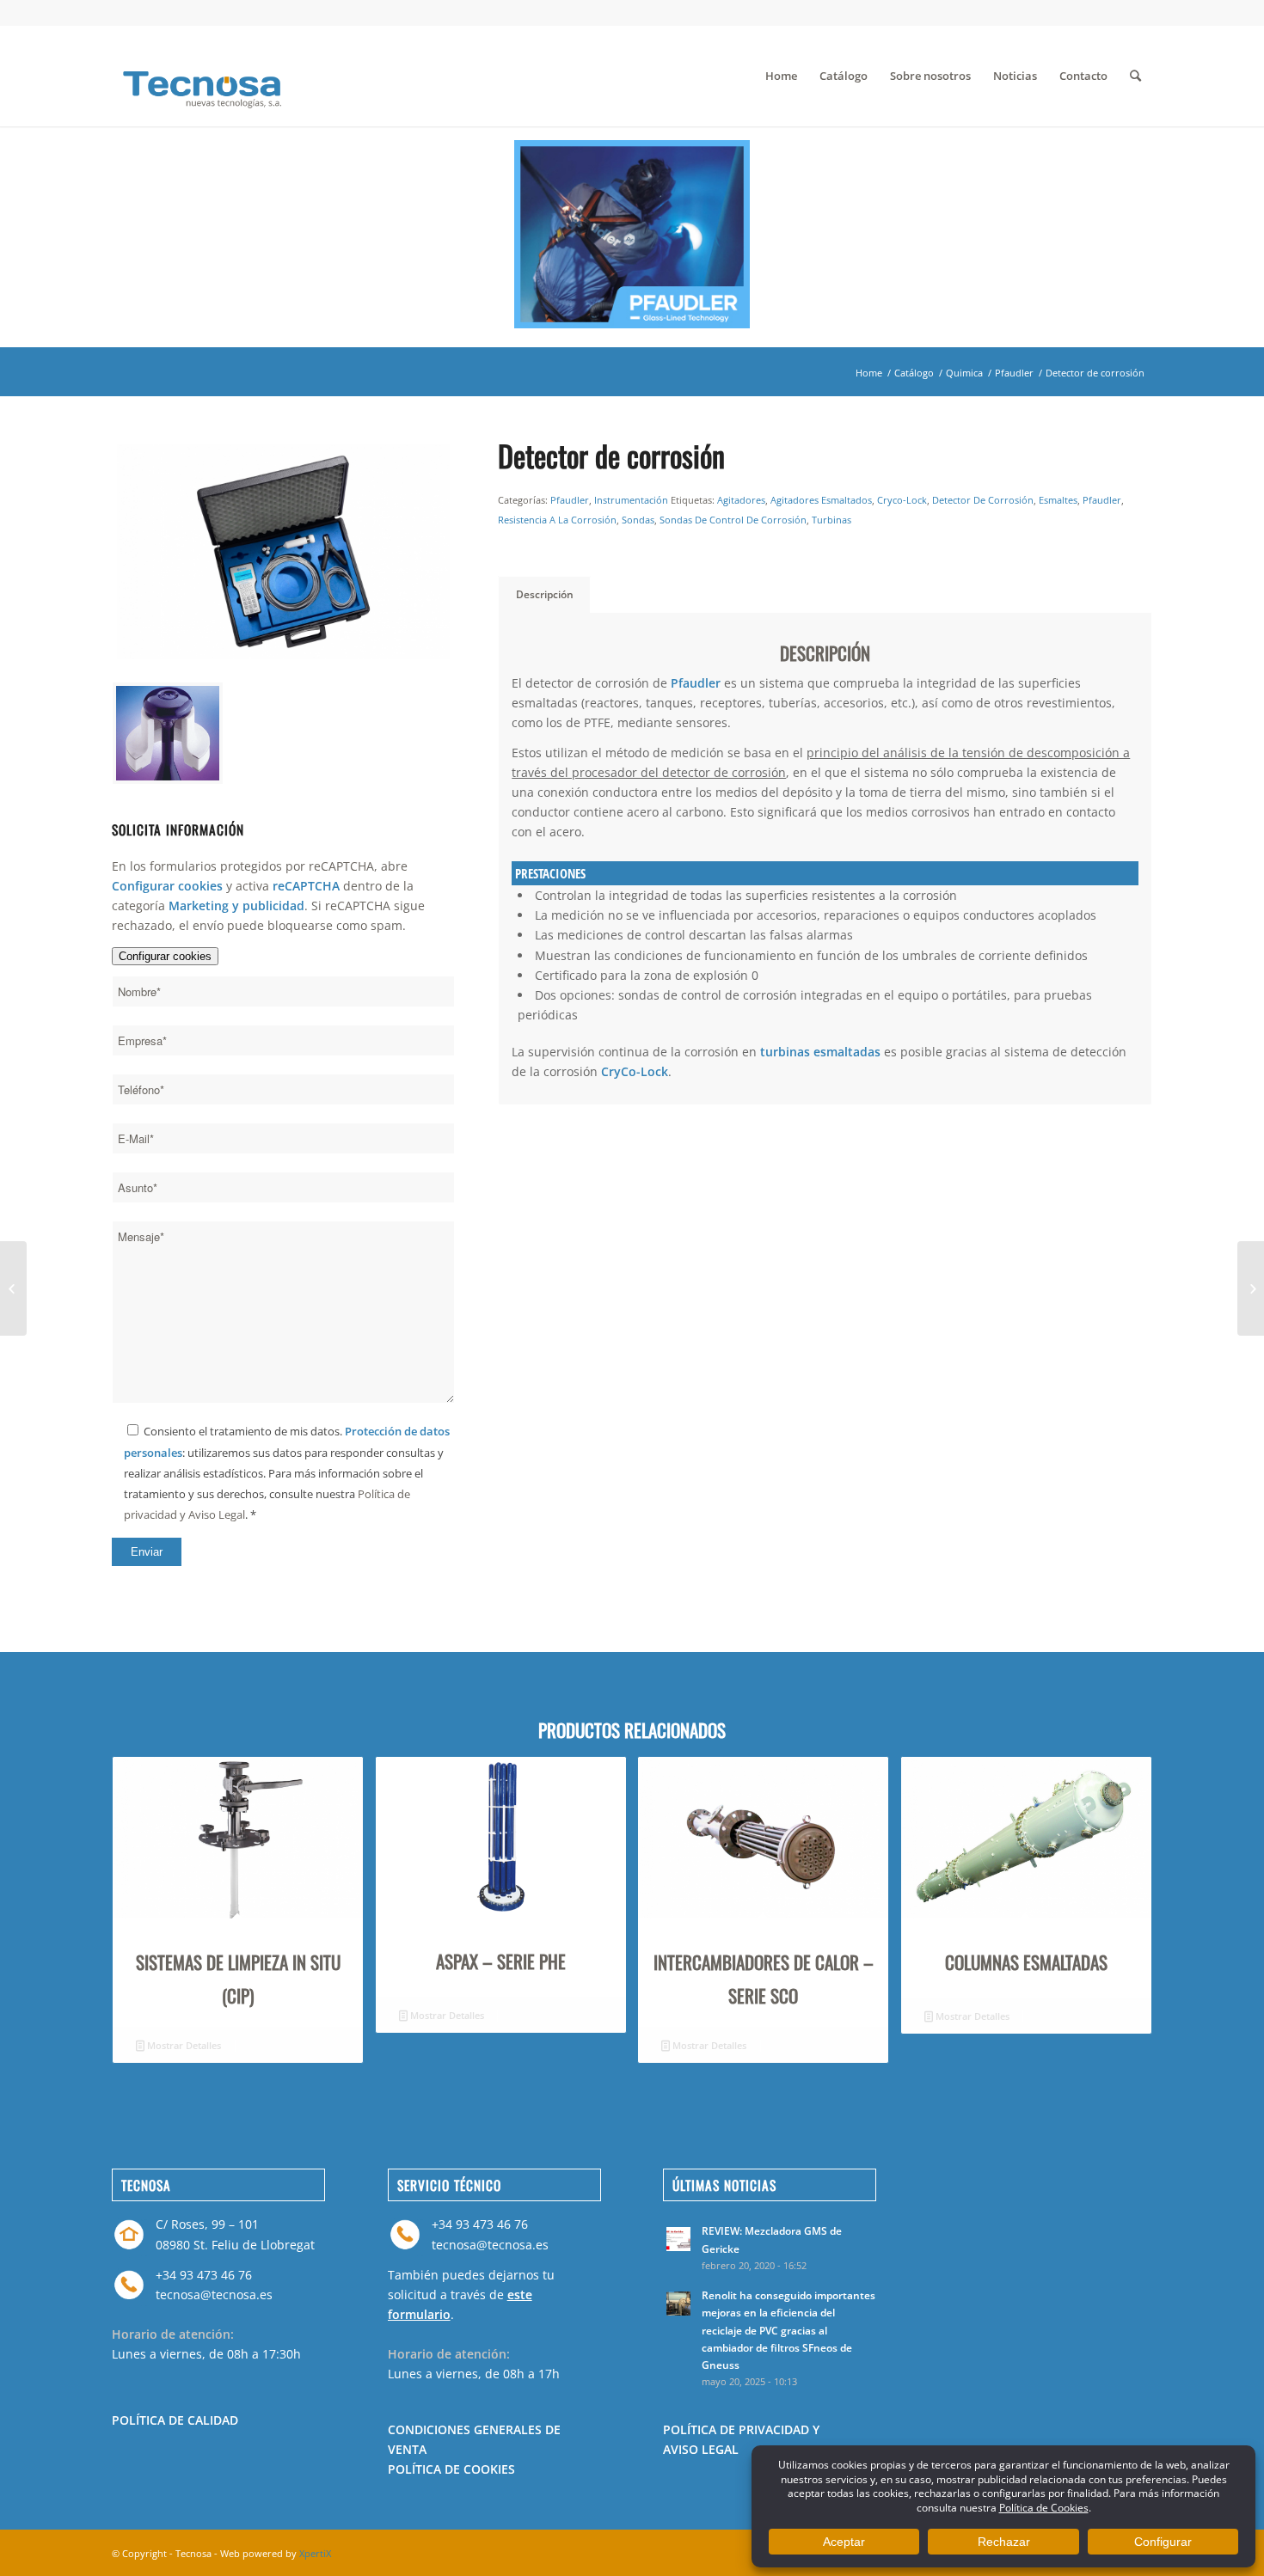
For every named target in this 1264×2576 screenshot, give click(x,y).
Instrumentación (631, 500)
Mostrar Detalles (183, 2045)
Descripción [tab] (545, 594)
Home (869, 373)
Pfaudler (1014, 373)
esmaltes (1058, 500)
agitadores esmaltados (821, 500)
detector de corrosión (983, 500)
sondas (638, 520)
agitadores (741, 500)
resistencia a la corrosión (557, 520)
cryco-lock (902, 500)
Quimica (964, 373)
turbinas (831, 520)
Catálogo (914, 373)
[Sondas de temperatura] (1251, 1288)
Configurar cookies (165, 956)
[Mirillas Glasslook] (13, 1288)
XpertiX (315, 2553)
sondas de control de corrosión (733, 520)
